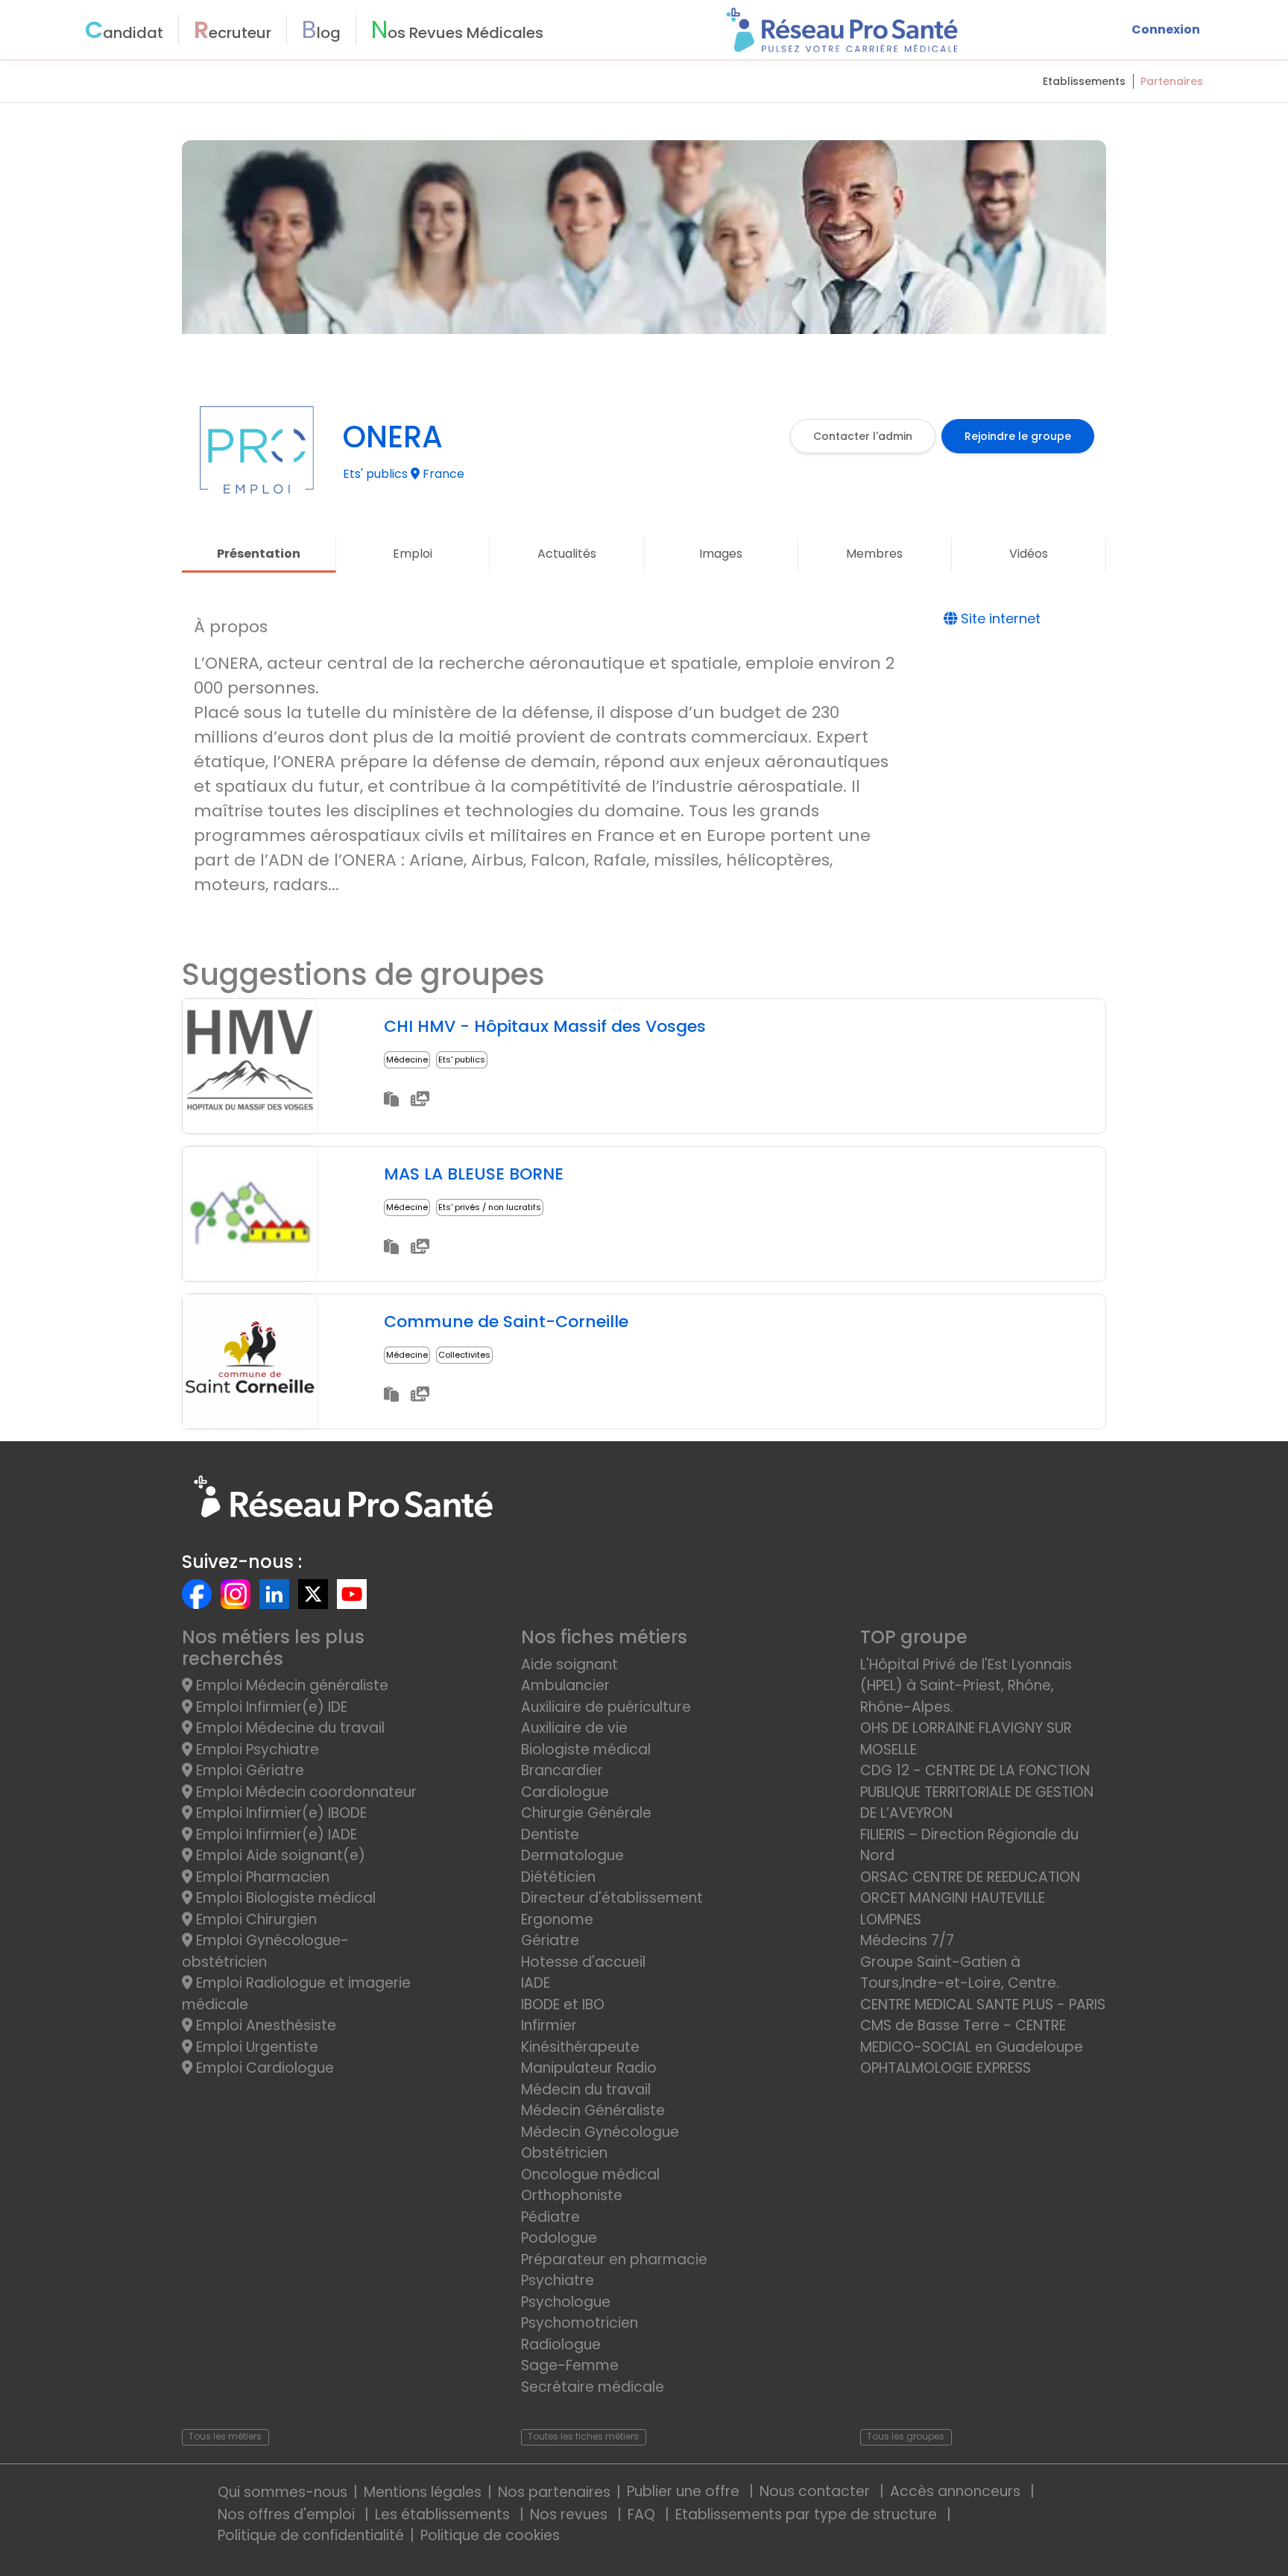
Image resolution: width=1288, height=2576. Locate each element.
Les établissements (444, 2514)
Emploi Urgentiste (255, 2047)
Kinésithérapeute (580, 2047)
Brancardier (562, 1770)
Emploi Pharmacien (261, 1877)
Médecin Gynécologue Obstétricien (600, 2143)
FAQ (643, 2514)
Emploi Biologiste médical (284, 1898)
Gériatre (550, 1940)
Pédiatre (550, 2217)
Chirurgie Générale (586, 1813)
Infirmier (549, 2025)
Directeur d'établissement (612, 1898)
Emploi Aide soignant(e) (279, 1855)
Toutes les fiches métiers (583, 2436)
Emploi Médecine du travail (288, 1728)
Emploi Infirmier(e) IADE (275, 1835)
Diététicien (558, 1877)
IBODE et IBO (563, 2005)
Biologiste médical (586, 1750)
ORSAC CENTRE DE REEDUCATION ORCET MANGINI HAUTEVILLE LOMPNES (970, 1898)
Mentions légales (423, 2492)
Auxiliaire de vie (574, 1728)
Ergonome (557, 1920)
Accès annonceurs (957, 2491)
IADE (536, 1983)
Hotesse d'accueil (583, 1962)
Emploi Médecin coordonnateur (304, 1792)
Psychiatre (558, 2280)
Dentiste (550, 1835)
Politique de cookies (490, 2535)
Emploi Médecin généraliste (290, 1685)
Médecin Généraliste (593, 2110)
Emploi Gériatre (248, 1770)
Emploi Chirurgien (255, 1920)
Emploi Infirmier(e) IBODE (280, 1813)
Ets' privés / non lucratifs (490, 1207)
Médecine (407, 1059)
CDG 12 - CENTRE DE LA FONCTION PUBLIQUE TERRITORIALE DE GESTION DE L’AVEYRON (977, 1792)
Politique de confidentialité (311, 2535)
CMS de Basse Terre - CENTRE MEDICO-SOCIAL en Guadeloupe (972, 2036)
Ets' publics (462, 1059)
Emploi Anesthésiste (264, 2025)
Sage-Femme (570, 2365)
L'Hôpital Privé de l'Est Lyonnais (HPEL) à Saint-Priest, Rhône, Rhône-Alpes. (966, 1686)
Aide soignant (569, 1665)
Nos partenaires (554, 2492)
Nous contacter (817, 2491)
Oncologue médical (590, 2175)
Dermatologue (572, 1855)
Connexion (1166, 29)
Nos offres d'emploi (288, 2514)
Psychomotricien (580, 2323)
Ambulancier (565, 1685)
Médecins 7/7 (907, 1940)
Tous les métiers (225, 2436)
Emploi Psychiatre (256, 1750)
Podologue (559, 2238)
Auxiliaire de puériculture (606, 1707)
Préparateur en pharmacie (614, 2259)
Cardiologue (565, 1792)
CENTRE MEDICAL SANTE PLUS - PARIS (983, 2005)
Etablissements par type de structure (808, 2514)
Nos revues (571, 2514)
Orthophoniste (572, 2195)
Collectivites (464, 1355)
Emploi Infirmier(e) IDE (270, 1707)
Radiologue (561, 2344)
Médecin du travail (588, 2090)
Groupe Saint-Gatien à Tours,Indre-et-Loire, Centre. (960, 1973)
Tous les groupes (906, 2436)
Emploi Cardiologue (263, 2068)
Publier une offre (685, 2491)
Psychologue (566, 2302)
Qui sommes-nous (282, 2492)
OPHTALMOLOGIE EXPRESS (946, 2068)
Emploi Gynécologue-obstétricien (265, 1951)
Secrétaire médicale (593, 2387)
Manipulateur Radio (589, 2068)
